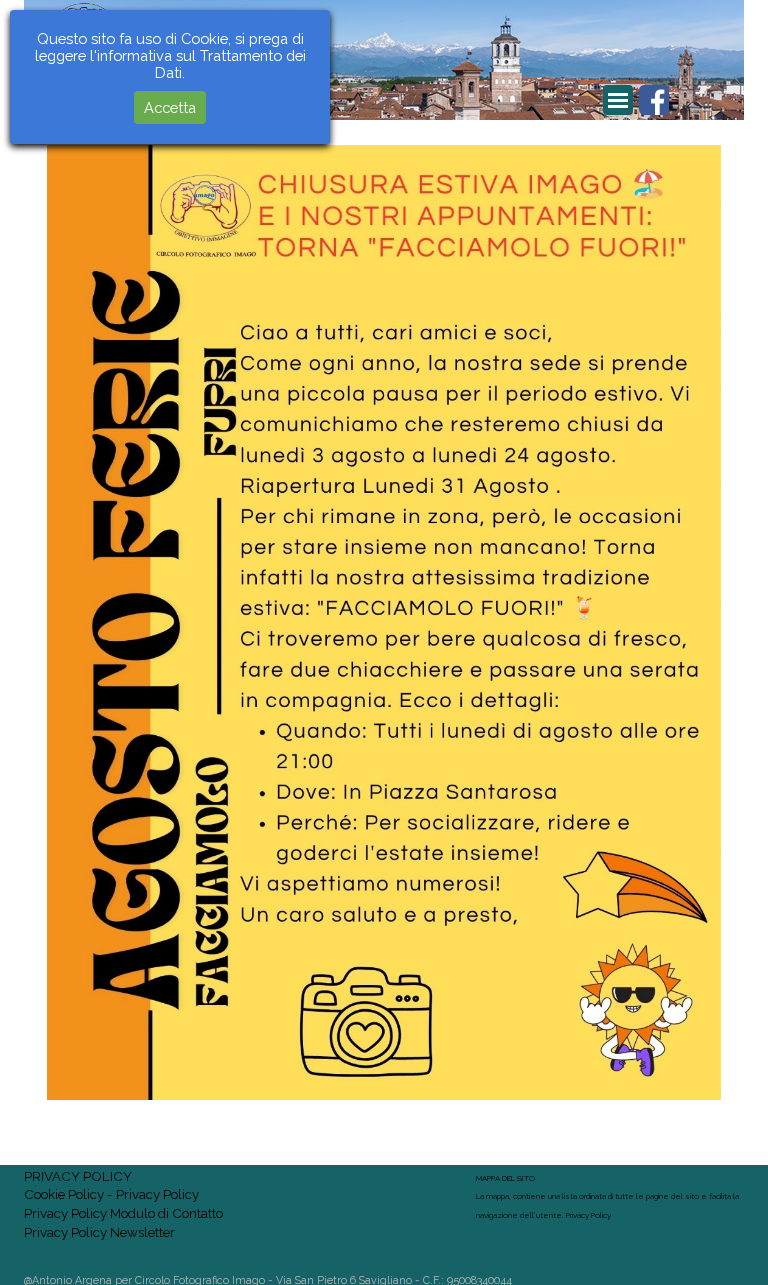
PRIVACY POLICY (78, 1176)
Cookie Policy (64, 1194)
